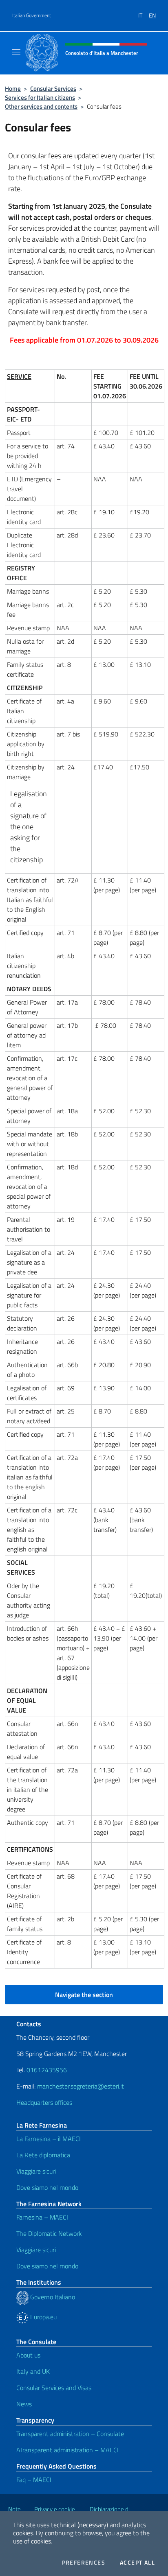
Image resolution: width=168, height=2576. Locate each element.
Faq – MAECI (34, 2480)
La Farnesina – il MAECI (49, 2139)
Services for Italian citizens (40, 97)
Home (13, 88)
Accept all (137, 2563)
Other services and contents (41, 106)
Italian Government (32, 15)
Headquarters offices (44, 2102)
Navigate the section (84, 1995)
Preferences (84, 2563)
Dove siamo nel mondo (47, 2187)
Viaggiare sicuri (36, 2171)
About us (28, 2355)
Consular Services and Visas (54, 2388)
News (24, 2404)
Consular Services (53, 88)
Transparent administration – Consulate (70, 2434)
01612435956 (47, 2070)
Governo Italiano (52, 2297)
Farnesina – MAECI (42, 2217)
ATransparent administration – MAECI (67, 2450)
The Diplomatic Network (49, 2233)
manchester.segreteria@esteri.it (81, 2086)
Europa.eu (43, 2317)
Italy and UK (33, 2371)
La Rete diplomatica (43, 2155)
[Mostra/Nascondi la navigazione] (16, 52)
